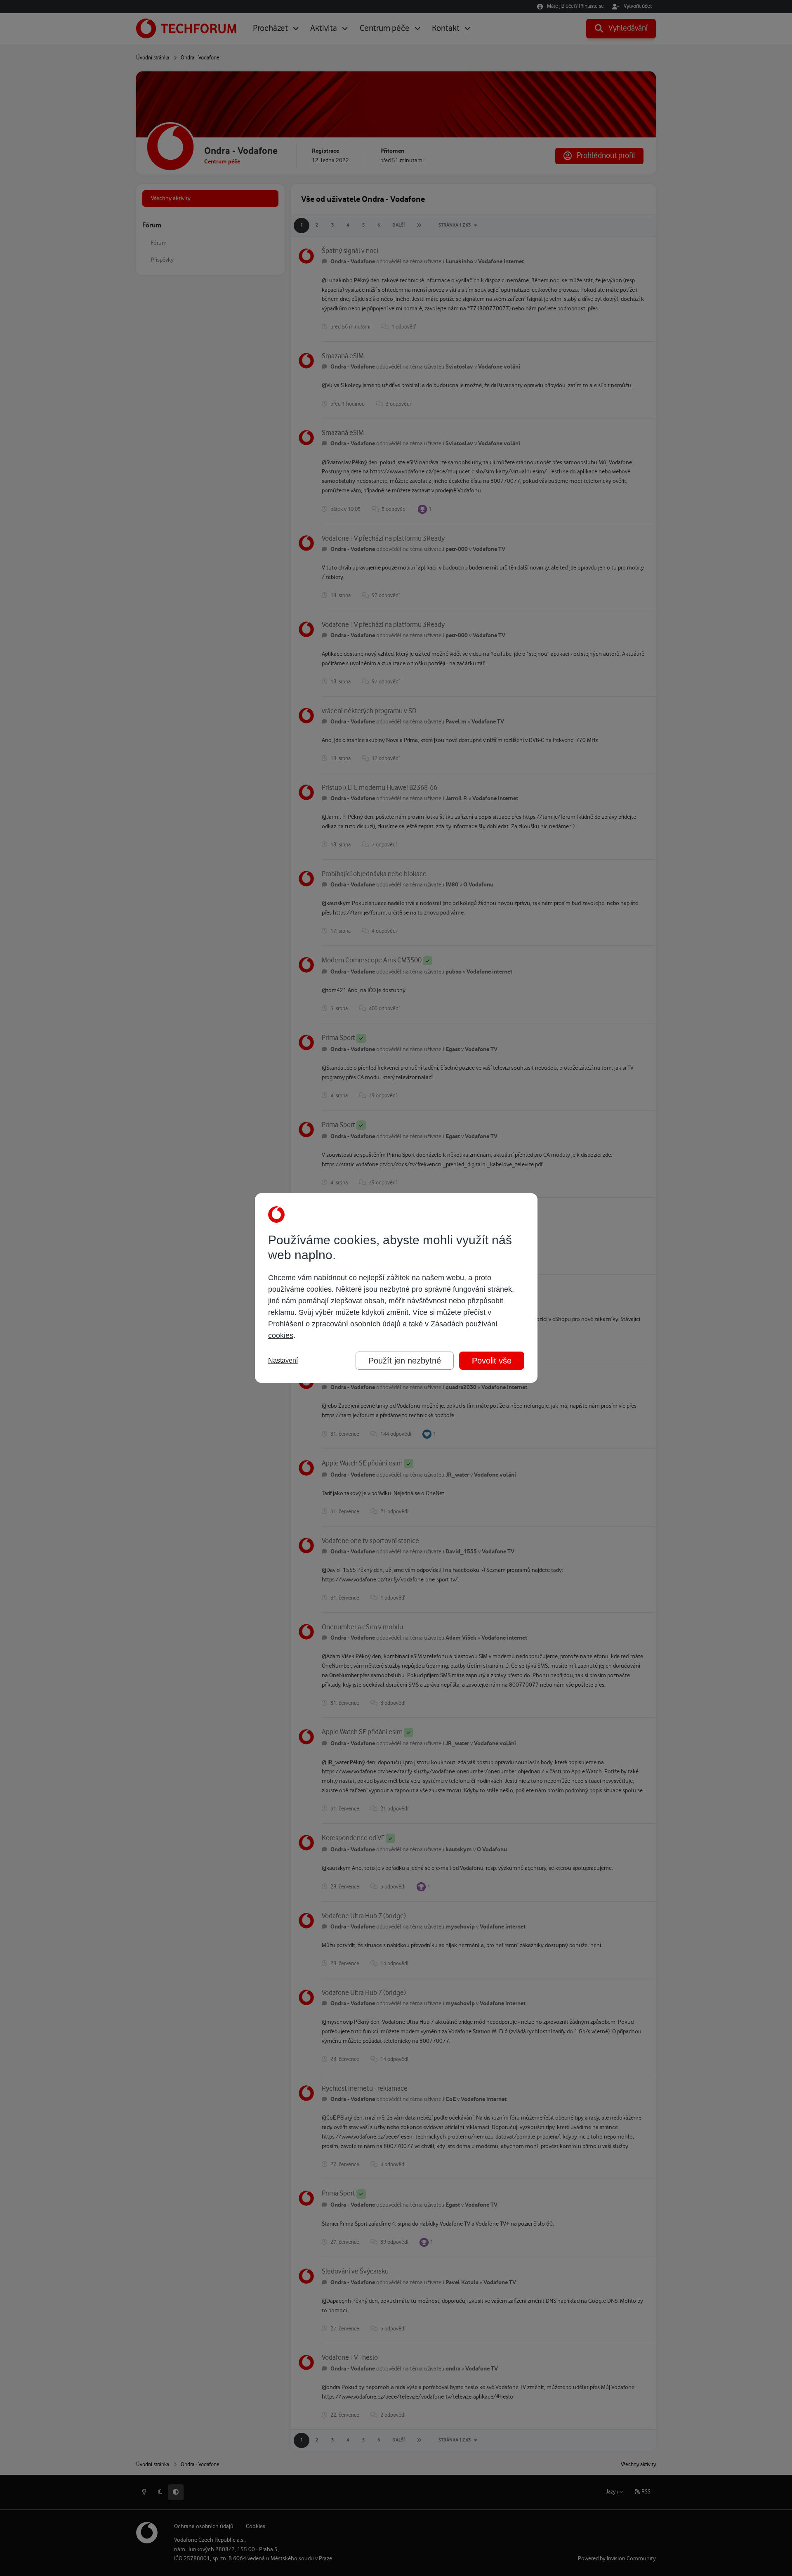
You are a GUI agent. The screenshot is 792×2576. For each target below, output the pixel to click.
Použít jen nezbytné (405, 1361)
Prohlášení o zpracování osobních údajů (334, 1324)
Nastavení (283, 1360)
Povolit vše (492, 1361)
